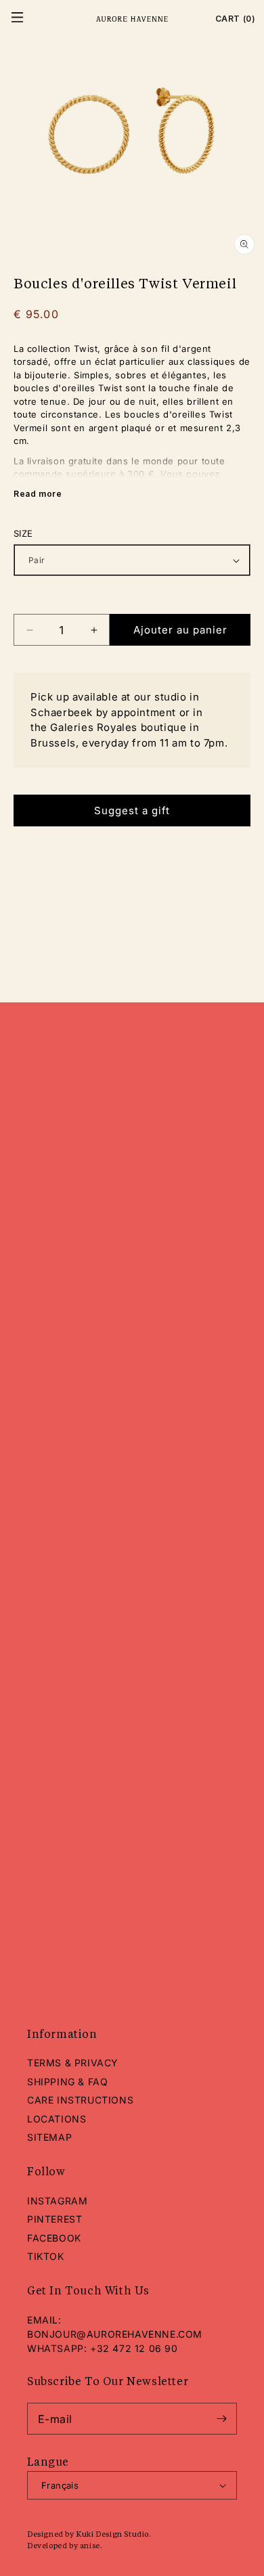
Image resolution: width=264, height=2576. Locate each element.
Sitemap (49, 2137)
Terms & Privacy (73, 2063)
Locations (57, 2119)
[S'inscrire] (221, 2419)
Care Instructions (80, 2100)
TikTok (46, 2256)
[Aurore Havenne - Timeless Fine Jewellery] (132, 19)
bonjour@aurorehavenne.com (115, 2334)
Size (23, 533)
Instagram (57, 2201)
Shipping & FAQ (67, 2082)
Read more (38, 494)
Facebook (54, 2238)
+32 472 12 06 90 (134, 2348)
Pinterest (54, 2219)
